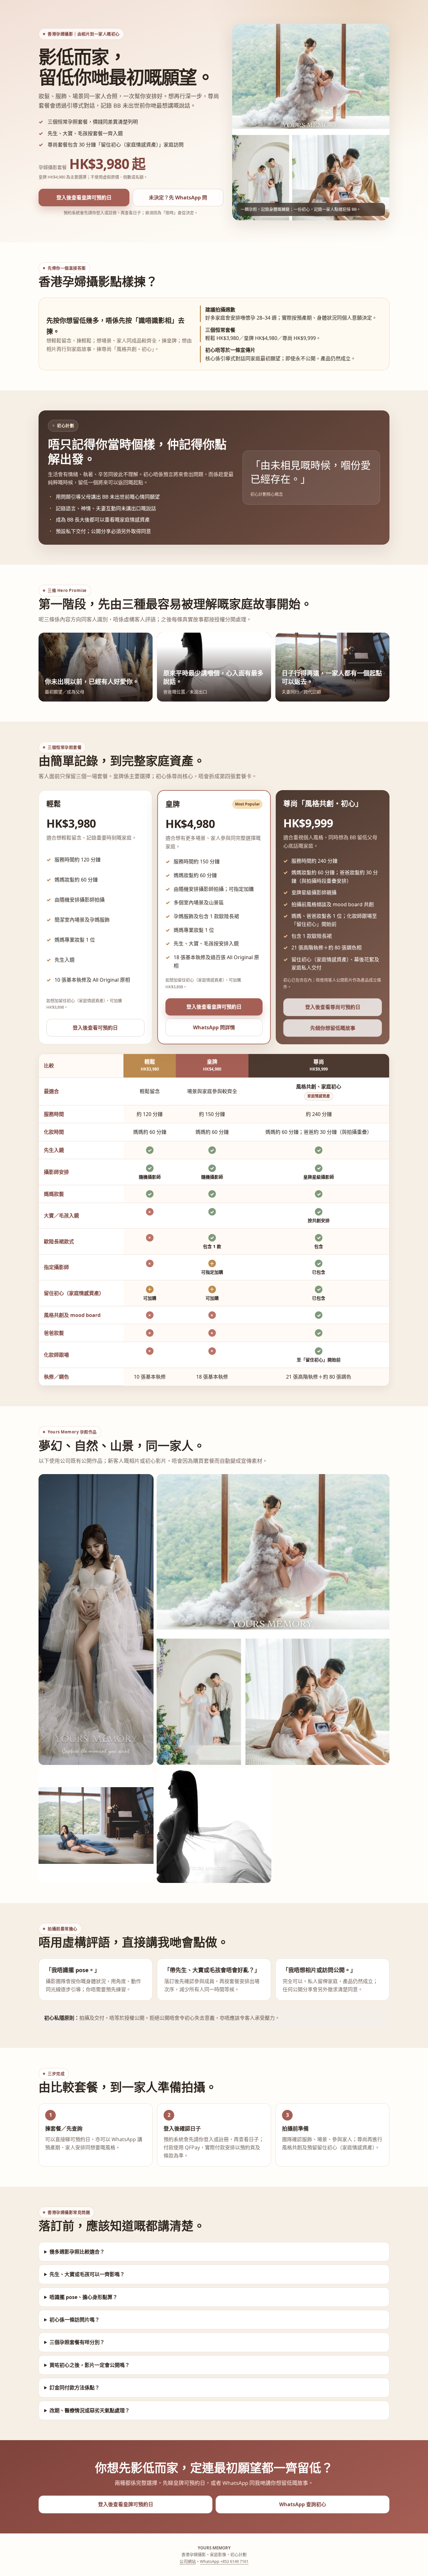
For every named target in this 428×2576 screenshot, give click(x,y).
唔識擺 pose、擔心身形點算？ (84, 2297)
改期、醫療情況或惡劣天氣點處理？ (90, 2410)
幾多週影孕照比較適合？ (77, 2252)
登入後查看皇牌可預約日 (84, 198)
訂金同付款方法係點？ (75, 2388)
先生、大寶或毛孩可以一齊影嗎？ (87, 2274)
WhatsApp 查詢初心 (303, 2504)
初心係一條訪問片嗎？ (75, 2320)
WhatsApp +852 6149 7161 (224, 2561)
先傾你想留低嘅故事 (333, 1028)
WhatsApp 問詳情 (214, 1027)
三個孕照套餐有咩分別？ (77, 2342)
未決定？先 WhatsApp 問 (178, 198)
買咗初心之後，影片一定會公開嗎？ (90, 2365)
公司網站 (188, 2561)
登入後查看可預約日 (95, 1028)
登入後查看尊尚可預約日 (333, 1007)
